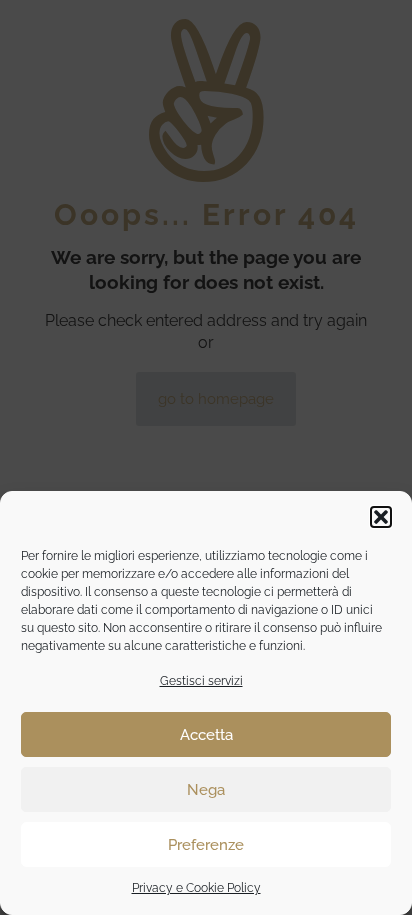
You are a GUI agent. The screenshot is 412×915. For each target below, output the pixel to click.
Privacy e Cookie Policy (196, 888)
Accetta (206, 735)
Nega (206, 790)
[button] (381, 517)
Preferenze (206, 845)
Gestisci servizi (201, 681)
